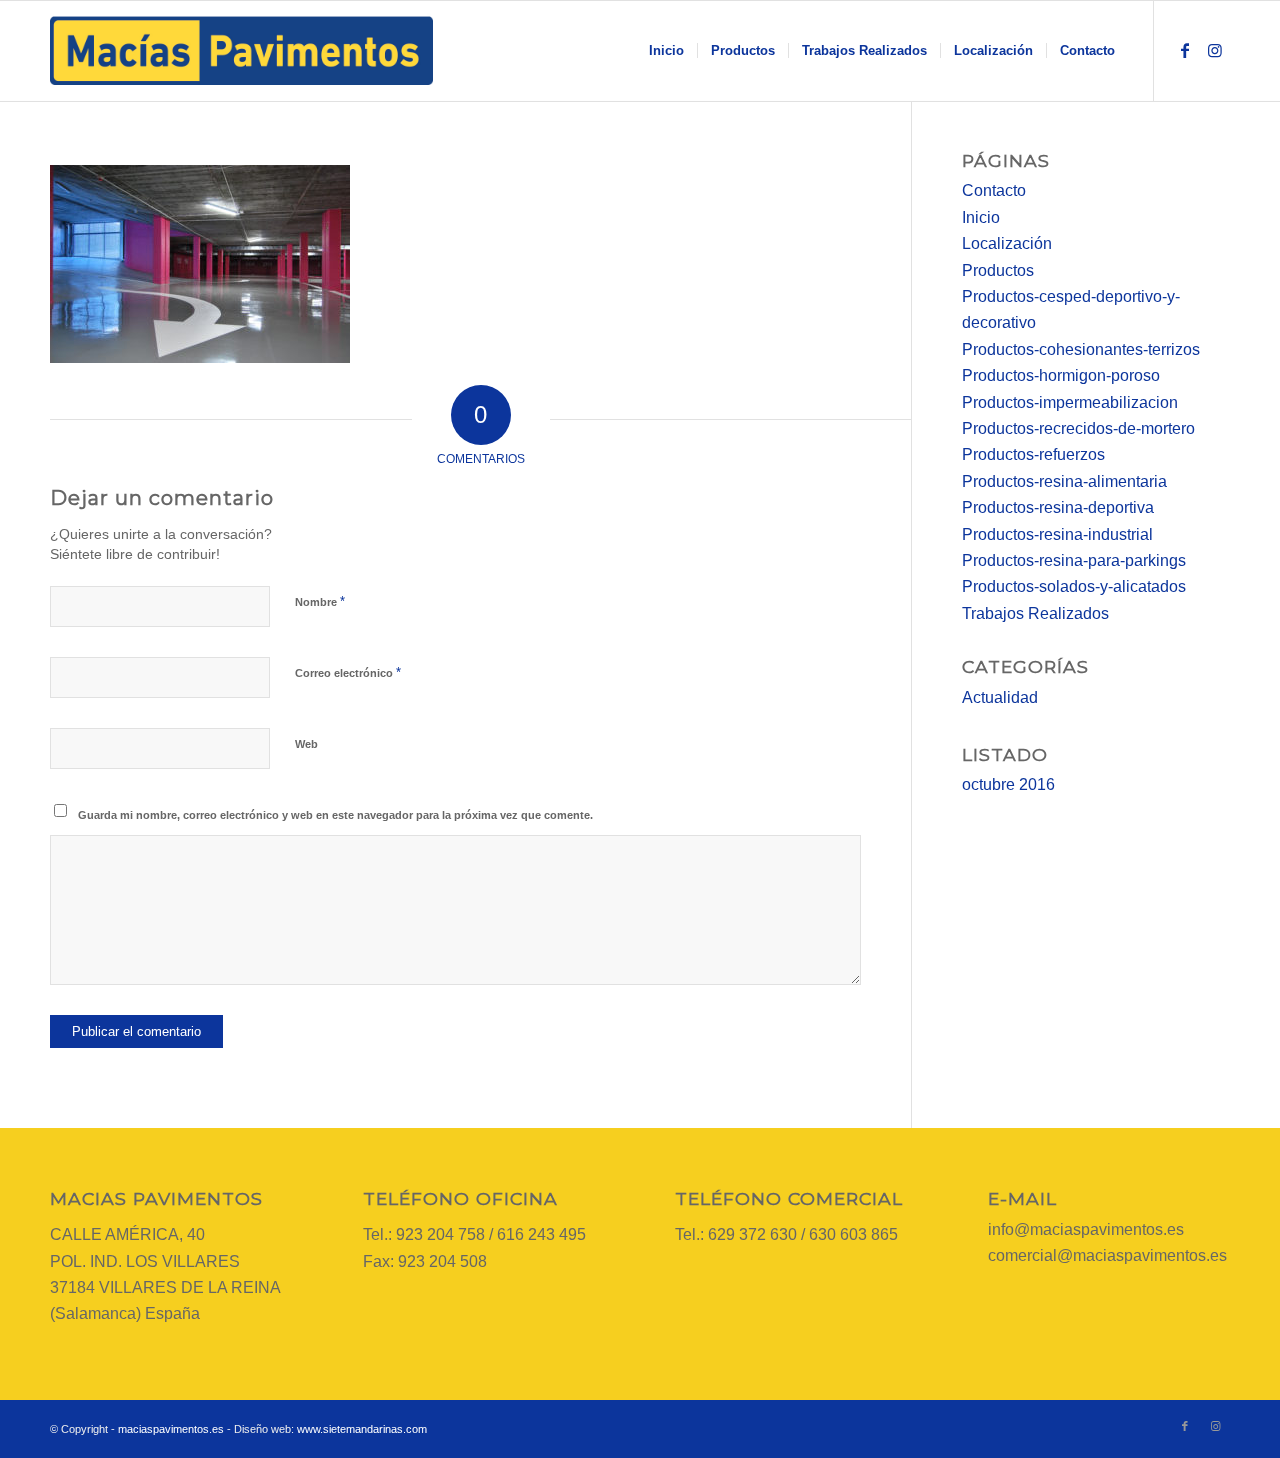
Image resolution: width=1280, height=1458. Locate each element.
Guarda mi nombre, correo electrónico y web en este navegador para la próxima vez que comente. (335, 815)
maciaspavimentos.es (171, 1429)
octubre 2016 (1008, 784)
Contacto (994, 190)
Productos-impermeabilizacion (1070, 402)
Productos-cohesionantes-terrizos (1081, 349)
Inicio (981, 217)
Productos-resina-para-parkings (1074, 560)
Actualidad (1000, 697)
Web (306, 744)
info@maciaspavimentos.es (1086, 1229)
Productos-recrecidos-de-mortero (1078, 428)
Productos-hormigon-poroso (1061, 375)
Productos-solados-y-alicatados (1074, 586)
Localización (1007, 243)
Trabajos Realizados (1035, 613)
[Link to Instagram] (1215, 50)
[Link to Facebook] (1185, 50)
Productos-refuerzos (1033, 454)
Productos (998, 270)
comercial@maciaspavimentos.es (1107, 1255)
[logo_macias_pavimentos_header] (241, 51)
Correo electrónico (348, 672)
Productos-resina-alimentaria (1064, 481)
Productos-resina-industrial (1057, 534)
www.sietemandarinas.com (362, 1429)
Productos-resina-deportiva (1058, 507)
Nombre (320, 601)
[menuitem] (666, 51)
